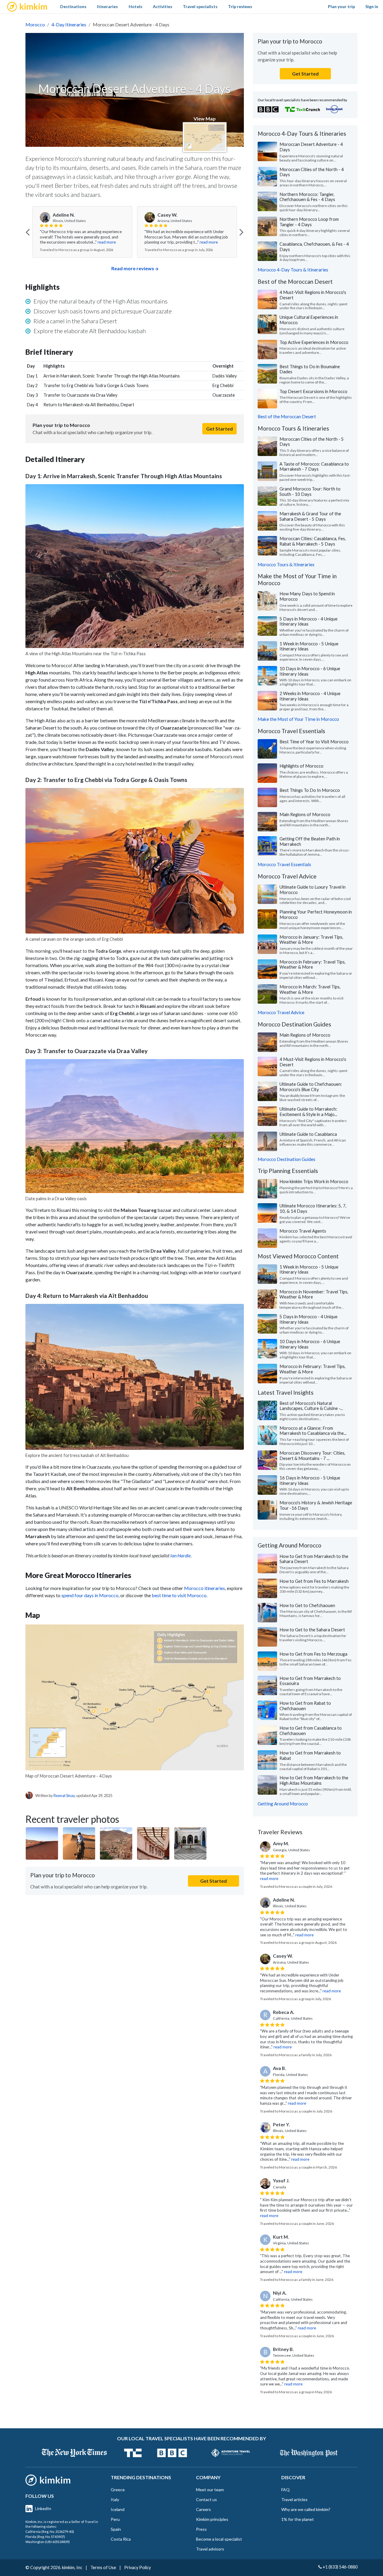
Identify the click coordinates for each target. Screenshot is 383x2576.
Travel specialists (200, 6)
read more (107, 242)
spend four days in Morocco (90, 1595)
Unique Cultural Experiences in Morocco (309, 320)
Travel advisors (210, 2549)
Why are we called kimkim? (306, 2509)
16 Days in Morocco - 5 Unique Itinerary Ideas (310, 1480)
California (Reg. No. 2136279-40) (50, 2532)
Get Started (219, 429)
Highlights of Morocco (301, 766)
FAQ (285, 2490)
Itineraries (107, 6)
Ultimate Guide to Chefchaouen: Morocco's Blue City (311, 1087)
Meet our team (210, 2490)
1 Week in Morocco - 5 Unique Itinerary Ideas (309, 646)
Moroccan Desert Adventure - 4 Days (311, 147)
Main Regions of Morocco (305, 814)
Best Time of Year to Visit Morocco (314, 742)
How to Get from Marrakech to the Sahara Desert (314, 1559)
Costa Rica (121, 2539)
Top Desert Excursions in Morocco (313, 391)
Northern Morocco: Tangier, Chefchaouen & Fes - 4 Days (307, 197)
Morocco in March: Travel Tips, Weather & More (310, 989)
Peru (115, 2519)
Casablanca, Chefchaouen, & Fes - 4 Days (314, 247)
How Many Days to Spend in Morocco (307, 596)
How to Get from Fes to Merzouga (313, 1654)
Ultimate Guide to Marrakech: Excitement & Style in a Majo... (308, 1112)
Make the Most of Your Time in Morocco (298, 719)
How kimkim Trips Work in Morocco (314, 1181)
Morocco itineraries (205, 1588)
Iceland (118, 2509)
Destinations (73, 6)
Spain (116, 2529)
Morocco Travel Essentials (284, 864)
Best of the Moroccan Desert (287, 416)
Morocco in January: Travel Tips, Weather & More (311, 940)
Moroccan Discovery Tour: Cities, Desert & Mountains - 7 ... (312, 1455)
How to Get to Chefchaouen (307, 1605)
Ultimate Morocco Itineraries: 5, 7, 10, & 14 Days (313, 1208)
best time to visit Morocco (179, 1595)
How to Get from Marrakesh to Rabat (310, 1755)
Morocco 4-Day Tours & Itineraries (293, 270)
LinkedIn (43, 2508)
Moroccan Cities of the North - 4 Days (312, 172)
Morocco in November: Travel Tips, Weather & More (314, 1294)
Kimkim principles (212, 2519)
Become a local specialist (219, 2539)
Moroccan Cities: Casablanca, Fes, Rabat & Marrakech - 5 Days (313, 541)
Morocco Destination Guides (287, 1159)
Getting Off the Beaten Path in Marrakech (310, 841)
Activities (163, 6)
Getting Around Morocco (283, 1804)
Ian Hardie (180, 1555)
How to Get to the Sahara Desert (312, 1630)
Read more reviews (133, 268)
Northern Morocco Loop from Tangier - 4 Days (309, 222)
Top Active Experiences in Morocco (314, 342)
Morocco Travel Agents (303, 1231)
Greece (118, 2490)
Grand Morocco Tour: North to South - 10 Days (310, 491)
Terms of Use (103, 2567)
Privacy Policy (137, 2567)
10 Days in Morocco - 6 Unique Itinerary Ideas (310, 671)
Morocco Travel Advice (281, 1012)
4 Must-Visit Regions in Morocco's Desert (313, 295)
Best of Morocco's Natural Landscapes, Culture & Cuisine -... (311, 1406)
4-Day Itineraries (69, 24)
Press (201, 2529)
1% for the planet (298, 2519)
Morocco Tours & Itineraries (286, 564)
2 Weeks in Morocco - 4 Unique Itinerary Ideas (310, 696)
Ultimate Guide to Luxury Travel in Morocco (313, 890)
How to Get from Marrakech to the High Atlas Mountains (314, 1780)
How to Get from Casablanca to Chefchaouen (311, 1731)
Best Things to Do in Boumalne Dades (310, 369)
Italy (115, 2499)
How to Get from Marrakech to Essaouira (310, 1681)
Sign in (372, 6)
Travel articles (294, 2499)
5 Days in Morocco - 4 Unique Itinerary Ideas (308, 621)
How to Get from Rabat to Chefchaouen (305, 1706)
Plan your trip (341, 6)
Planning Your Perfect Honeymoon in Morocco (316, 914)
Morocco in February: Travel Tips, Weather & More (313, 964)
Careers (203, 2509)
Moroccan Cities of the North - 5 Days (312, 442)
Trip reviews (240, 6)
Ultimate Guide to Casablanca (308, 1134)
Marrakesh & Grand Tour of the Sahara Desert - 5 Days (310, 516)
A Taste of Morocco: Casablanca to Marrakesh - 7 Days (314, 466)
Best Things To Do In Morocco (310, 790)
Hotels (136, 6)
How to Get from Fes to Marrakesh (314, 1581)
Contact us (206, 2499)
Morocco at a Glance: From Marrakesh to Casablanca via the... (313, 1431)
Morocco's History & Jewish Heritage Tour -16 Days (316, 1505)
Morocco (35, 24)
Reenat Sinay (64, 1796)
